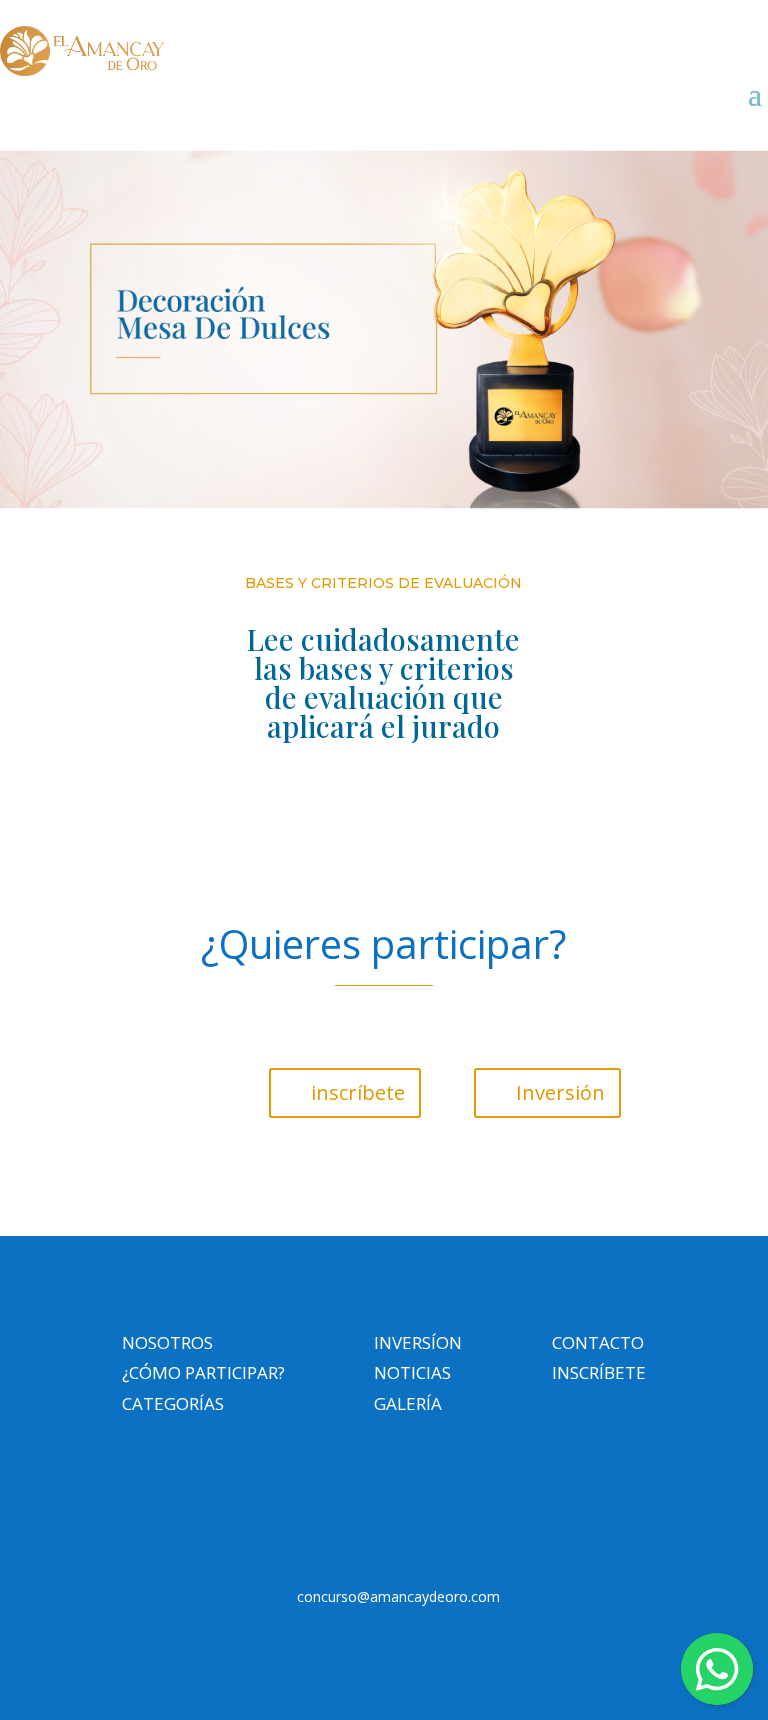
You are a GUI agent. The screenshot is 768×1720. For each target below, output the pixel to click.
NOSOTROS (167, 1342)
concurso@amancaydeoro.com (398, 1596)
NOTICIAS (412, 1372)
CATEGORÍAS (173, 1403)
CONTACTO (598, 1342)
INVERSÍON (418, 1342)
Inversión (560, 1092)
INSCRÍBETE (599, 1372)
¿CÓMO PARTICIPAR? (203, 1372)
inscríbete (358, 1092)
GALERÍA (408, 1403)
